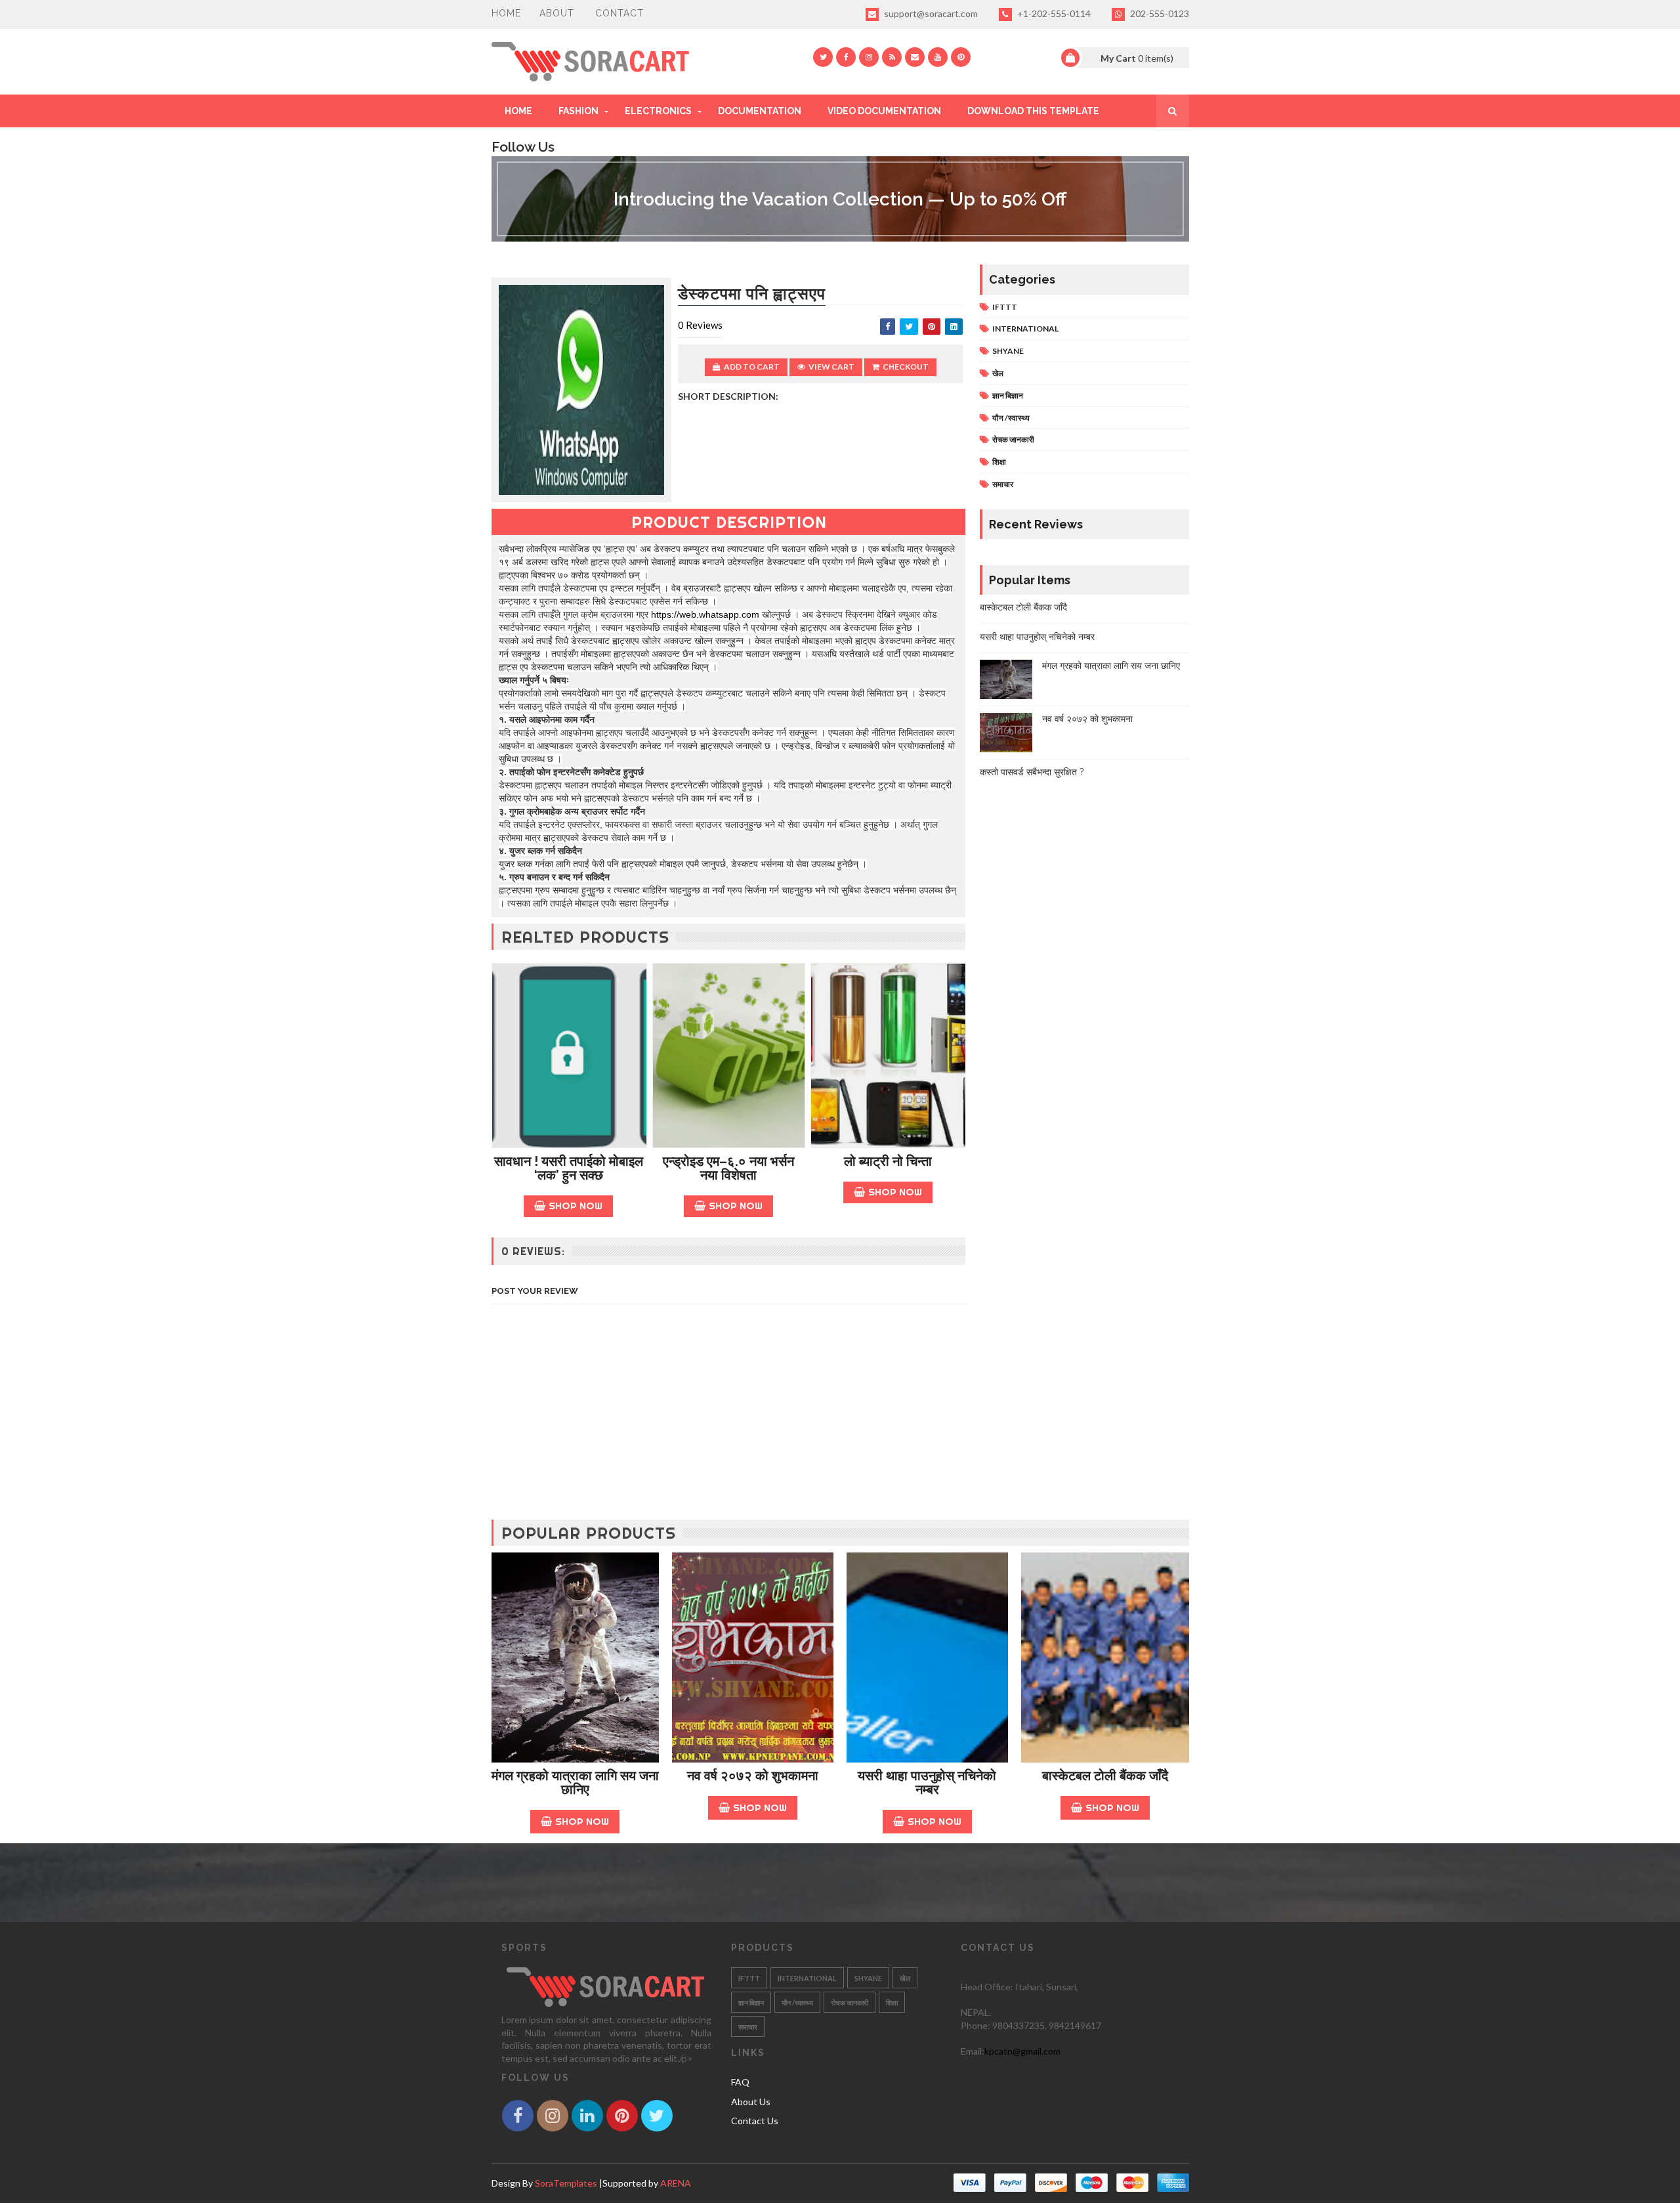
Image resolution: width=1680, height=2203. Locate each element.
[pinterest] (961, 57)
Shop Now (576, 1206)
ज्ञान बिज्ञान (1008, 396)
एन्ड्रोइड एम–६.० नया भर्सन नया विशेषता (728, 1168)
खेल (998, 373)
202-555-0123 (1159, 13)
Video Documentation (884, 111)
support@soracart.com (930, 13)
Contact (619, 13)
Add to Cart (752, 367)
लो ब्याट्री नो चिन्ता (888, 1161)
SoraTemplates (566, 2183)
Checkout (906, 367)
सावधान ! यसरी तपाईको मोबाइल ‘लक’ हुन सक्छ (569, 1168)
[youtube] (938, 57)
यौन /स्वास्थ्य (1011, 418)
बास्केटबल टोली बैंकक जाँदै (1023, 607)
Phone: (976, 2025)
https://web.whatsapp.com (705, 614)
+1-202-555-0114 (1053, 13)
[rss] (892, 57)
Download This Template (1033, 111)
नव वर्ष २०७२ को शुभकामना (1087, 719)
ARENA (676, 2183)
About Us (751, 2102)
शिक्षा (999, 462)
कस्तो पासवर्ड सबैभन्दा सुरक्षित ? (1032, 772)
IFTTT (1005, 307)
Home (506, 13)
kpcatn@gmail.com (1022, 2051)
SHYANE (1008, 351)
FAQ (740, 2082)
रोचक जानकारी (1013, 439)
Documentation (760, 111)
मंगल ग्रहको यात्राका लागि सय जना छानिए (1111, 666)
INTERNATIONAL (1025, 329)
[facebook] (846, 57)
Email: (973, 2051)
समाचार (1003, 484)
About (557, 13)
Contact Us (755, 2121)
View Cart (831, 367)
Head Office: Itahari (1001, 1987)
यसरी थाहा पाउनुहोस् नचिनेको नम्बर (1037, 637)
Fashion (578, 111)
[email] (915, 57)
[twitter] (823, 57)
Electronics (658, 111)
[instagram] (869, 57)
